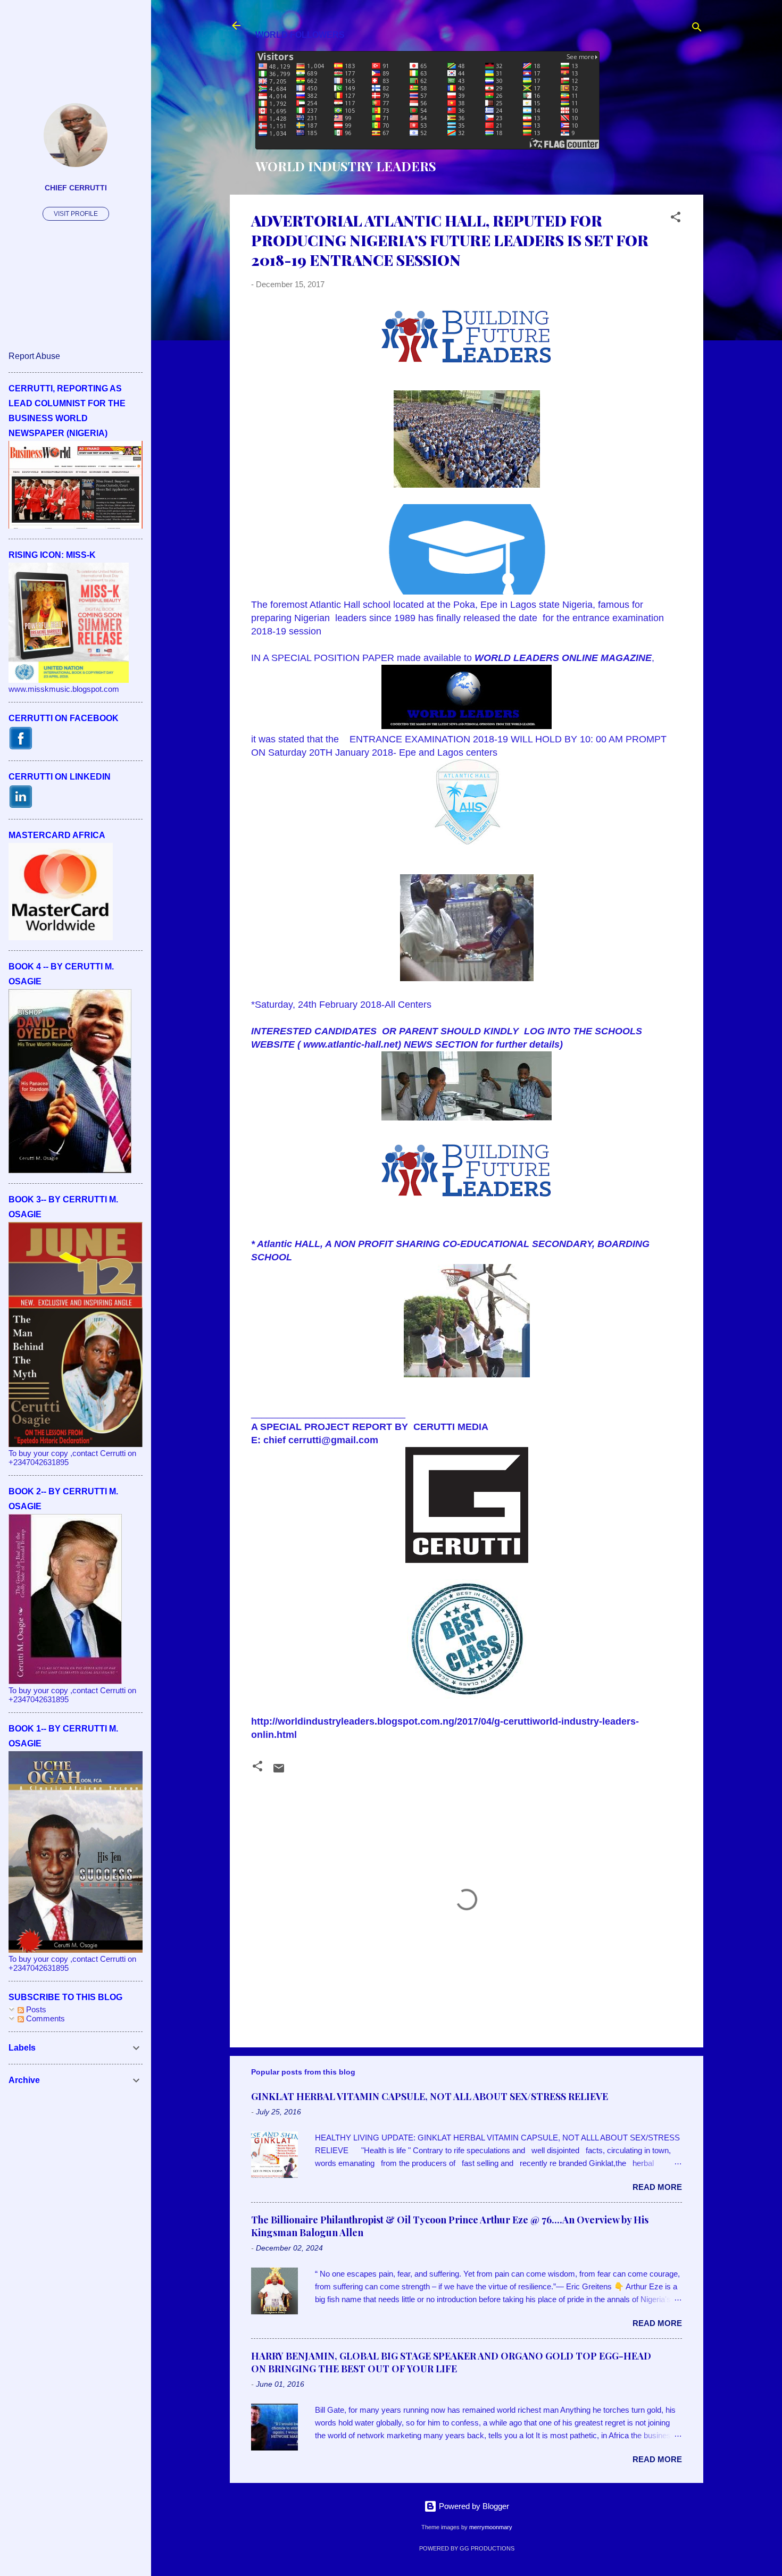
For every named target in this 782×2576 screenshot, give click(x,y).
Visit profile (76, 214)
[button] (676, 219)
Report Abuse (34, 356)
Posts (35, 2009)
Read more (657, 2187)
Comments (44, 2018)
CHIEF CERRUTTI (76, 188)
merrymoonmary (491, 2527)
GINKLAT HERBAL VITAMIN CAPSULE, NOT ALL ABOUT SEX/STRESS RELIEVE (430, 2096)
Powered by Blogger (473, 2506)
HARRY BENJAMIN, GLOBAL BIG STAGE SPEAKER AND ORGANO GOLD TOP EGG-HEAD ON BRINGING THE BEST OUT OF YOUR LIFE (451, 2362)
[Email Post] (279, 1772)
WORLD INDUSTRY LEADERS (346, 166)
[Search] (697, 29)
